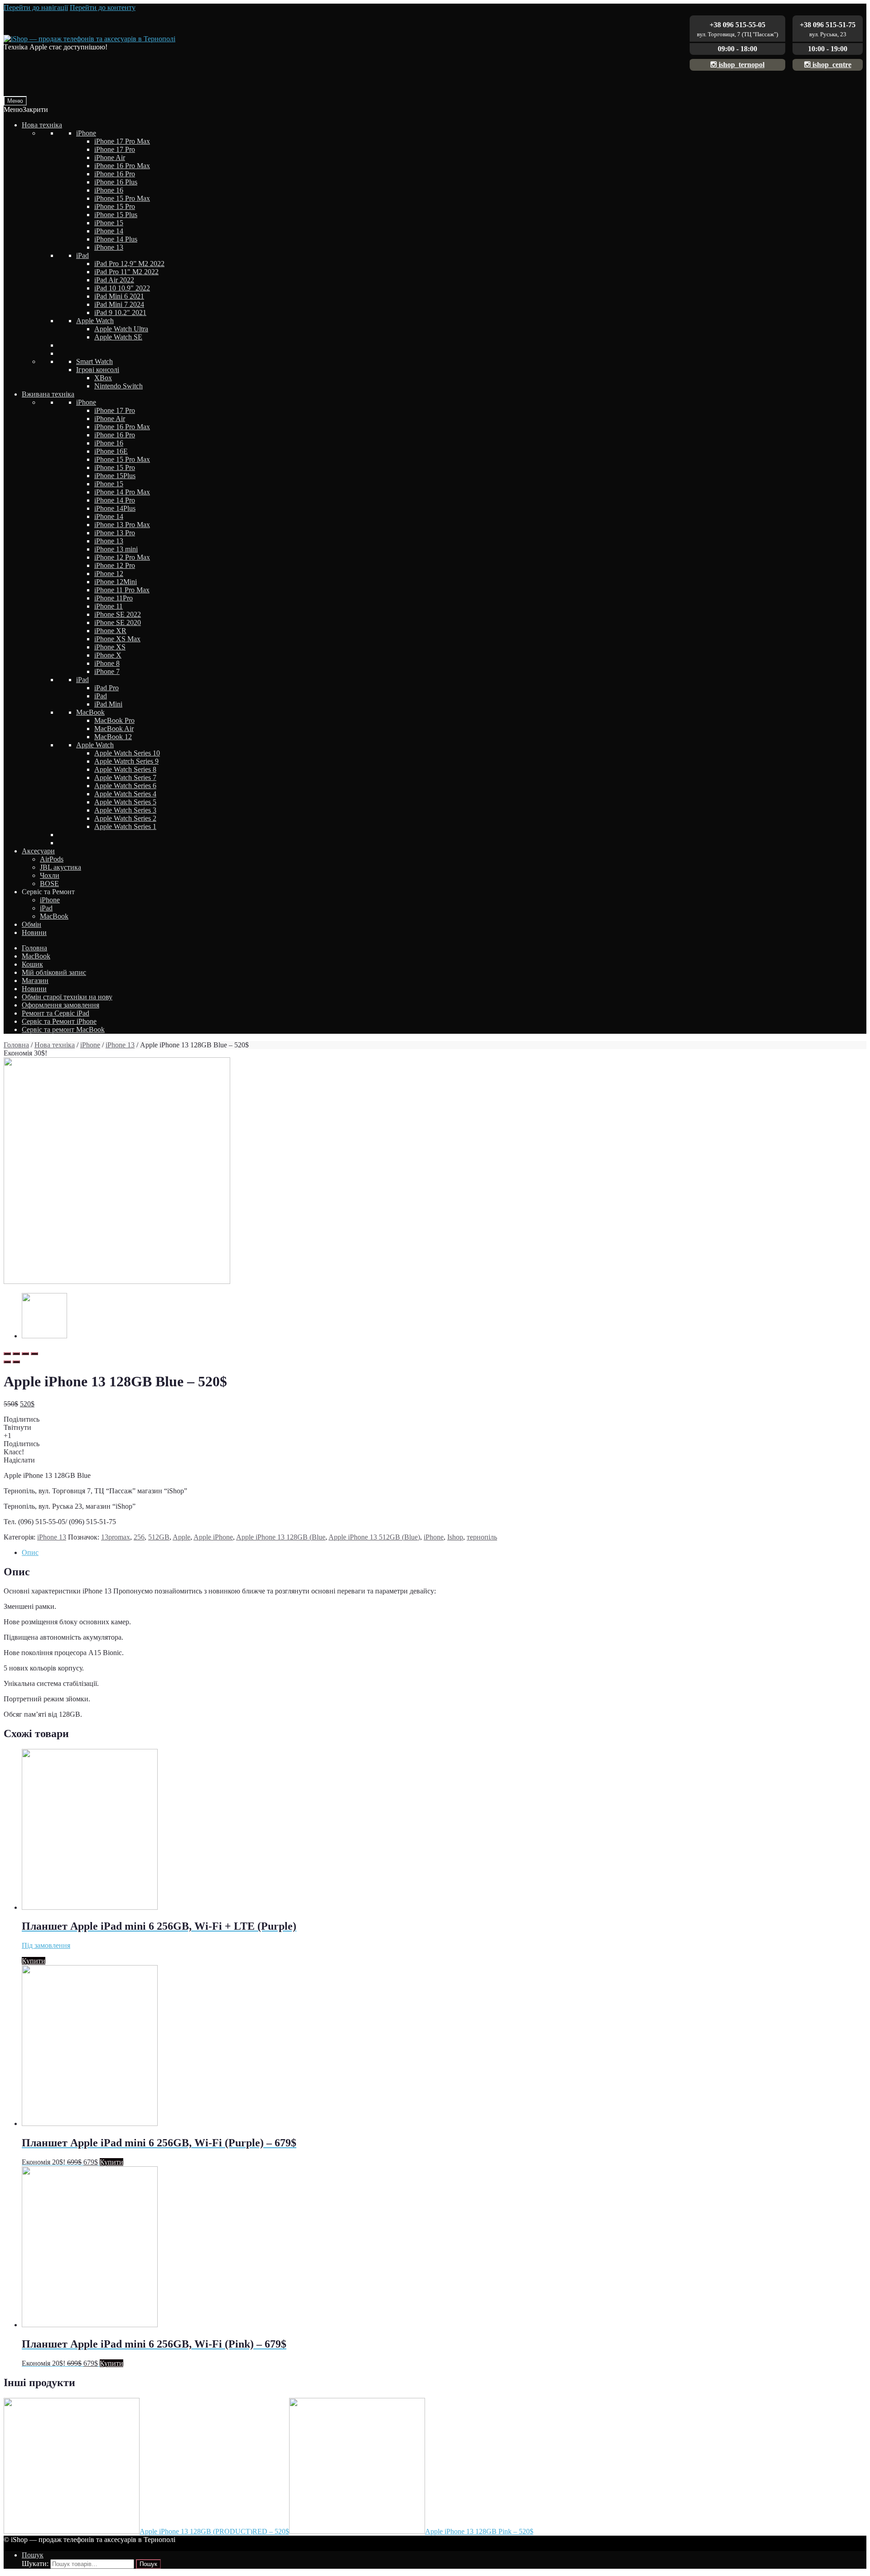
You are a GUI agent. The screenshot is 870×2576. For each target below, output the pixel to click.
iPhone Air (110, 157)
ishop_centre (831, 65)
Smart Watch (94, 361)
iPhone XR (110, 631)
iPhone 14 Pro (115, 500)
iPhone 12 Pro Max (122, 557)
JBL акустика (60, 867)
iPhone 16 (109, 190)
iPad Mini (108, 704)
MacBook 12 (113, 737)
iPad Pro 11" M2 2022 (126, 272)
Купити (34, 1961)
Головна (34, 948)
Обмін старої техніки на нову (67, 997)
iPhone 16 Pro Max (122, 166)
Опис (30, 1552)
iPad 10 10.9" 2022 (122, 288)
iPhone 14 (109, 231)
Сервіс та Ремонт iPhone (59, 1021)
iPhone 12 (109, 574)
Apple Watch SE (118, 337)
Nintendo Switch (118, 386)
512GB (159, 1537)
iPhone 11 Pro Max (122, 590)
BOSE (49, 884)
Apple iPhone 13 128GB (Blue (281, 1537)
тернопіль (482, 1537)
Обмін (31, 924)
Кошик (32, 964)
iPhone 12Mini (116, 582)
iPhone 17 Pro (115, 149)
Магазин (35, 981)
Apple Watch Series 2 (125, 818)
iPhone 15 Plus (116, 215)
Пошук (33, 2555)
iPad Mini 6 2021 (119, 296)
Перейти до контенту (103, 7)
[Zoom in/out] (34, 1354)
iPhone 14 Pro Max (122, 492)
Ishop (455, 1537)
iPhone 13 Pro (115, 533)
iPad (82, 255)
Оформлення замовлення (60, 1005)
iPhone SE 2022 (118, 614)
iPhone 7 (107, 671)
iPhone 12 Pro (115, 565)
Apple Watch (95, 321)
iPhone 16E (111, 451)
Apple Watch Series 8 (125, 769)
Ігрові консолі (98, 370)
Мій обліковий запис (54, 972)
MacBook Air (114, 729)
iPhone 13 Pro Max (122, 525)
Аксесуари (38, 851)
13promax (116, 1537)
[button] (26, 109)
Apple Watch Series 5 (125, 802)
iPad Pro (106, 688)
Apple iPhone (213, 1537)
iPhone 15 (109, 223)
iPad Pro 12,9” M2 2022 (129, 264)
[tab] (444, 1553)
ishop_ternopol (741, 65)
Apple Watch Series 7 (125, 777)
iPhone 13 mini (116, 549)
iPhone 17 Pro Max (122, 141)
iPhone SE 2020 (118, 622)
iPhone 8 (107, 663)
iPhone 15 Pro (115, 206)
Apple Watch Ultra (121, 329)
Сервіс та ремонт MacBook (63, 1029)
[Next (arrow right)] (16, 1362)
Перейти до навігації (36, 7)
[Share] (16, 1354)
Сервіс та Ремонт (48, 892)
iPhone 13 (109, 247)
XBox (103, 378)
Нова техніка (42, 125)
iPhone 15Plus (115, 476)
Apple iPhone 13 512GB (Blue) (374, 1537)
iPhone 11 (109, 606)
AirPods (52, 859)
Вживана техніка (48, 394)
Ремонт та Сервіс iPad (56, 1013)
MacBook (90, 712)
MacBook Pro (114, 720)
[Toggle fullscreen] (25, 1354)
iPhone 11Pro (114, 598)
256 (139, 1537)
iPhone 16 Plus (116, 182)
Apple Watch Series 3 (125, 810)
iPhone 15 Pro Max (122, 198)
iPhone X (108, 655)
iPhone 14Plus (115, 508)
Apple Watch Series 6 (125, 786)
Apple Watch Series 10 (127, 753)
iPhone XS (110, 647)
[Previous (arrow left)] (7, 1362)
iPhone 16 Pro (115, 174)
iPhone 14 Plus (116, 239)
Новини (34, 932)
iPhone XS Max (117, 639)
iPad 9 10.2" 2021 (120, 312)
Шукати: (35, 2564)
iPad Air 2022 (114, 280)
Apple (181, 1537)
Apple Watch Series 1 (125, 826)
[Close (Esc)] (7, 1354)
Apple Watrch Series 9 (126, 761)
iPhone (86, 133)
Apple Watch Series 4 (125, 794)
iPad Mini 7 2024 (119, 304)
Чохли (50, 875)
